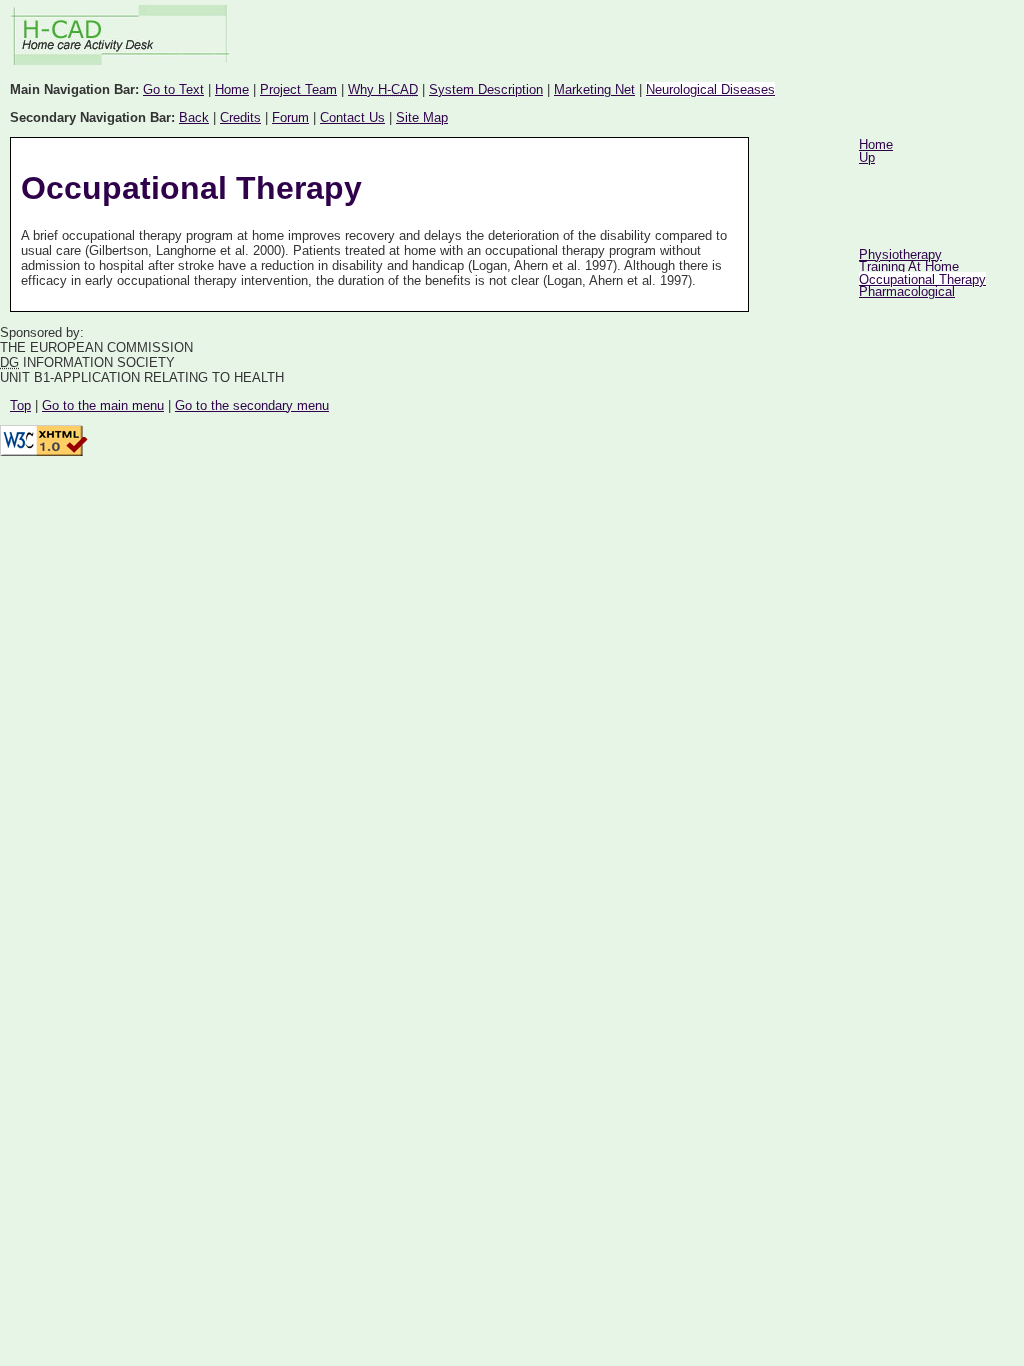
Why (383, 89)
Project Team (298, 89)
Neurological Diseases (710, 89)
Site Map (422, 117)
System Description (486, 89)
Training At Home (909, 266)
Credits (240, 117)
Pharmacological (907, 291)
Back (194, 117)
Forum (290, 117)
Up (867, 157)
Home (232, 89)
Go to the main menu (103, 405)
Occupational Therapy (922, 279)
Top (20, 405)
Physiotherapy (900, 254)
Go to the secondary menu (252, 405)
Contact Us (352, 117)
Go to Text (173, 89)
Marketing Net (594, 89)
